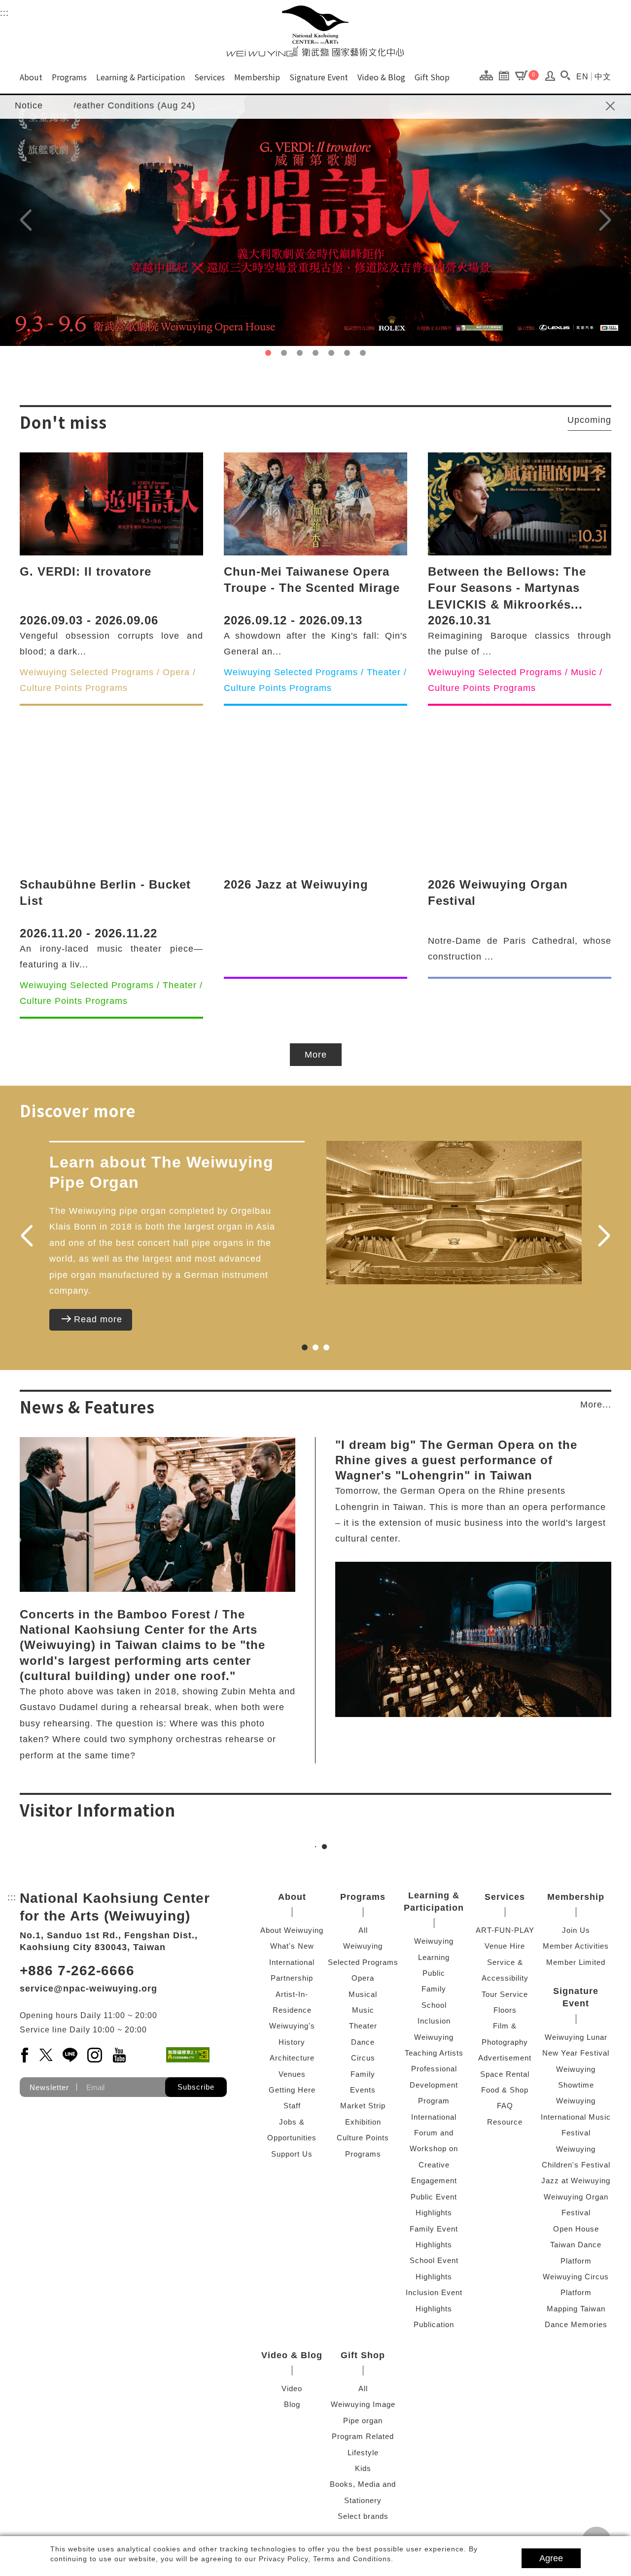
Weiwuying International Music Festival (576, 2117)
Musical (363, 1994)
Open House (576, 2229)
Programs (69, 77)
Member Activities (576, 1946)
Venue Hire (505, 1946)
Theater (363, 2026)
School (434, 2005)
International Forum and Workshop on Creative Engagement (434, 2149)
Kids (363, 2468)
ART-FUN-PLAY (505, 1930)
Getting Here (292, 2090)
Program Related (363, 2436)
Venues (292, 2074)
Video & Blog (381, 77)
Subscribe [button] (196, 2087)
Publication (434, 2324)
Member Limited (576, 1962)
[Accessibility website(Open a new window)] (188, 2055)
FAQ (505, 2106)
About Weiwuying (292, 1930)
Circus (363, 2058)
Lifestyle (363, 2453)
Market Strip (363, 2106)
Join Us (576, 1930)
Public (434, 1973)
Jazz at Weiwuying (576, 2181)
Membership (257, 77)
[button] (565, 75)
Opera (363, 1978)
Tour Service (505, 1994)
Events (363, 2090)
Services (210, 77)
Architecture (292, 2058)
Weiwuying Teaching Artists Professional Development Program (434, 2069)
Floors (505, 2010)
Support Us (292, 2154)
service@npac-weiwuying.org (88, 1989)
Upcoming (589, 420)
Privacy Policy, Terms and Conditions (325, 2559)
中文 (603, 77)
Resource (505, 2122)
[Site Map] (489, 75)
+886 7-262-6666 (77, 1971)
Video (292, 2388)
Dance (363, 2042)
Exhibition (363, 2122)
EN (582, 77)
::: (4, 13)
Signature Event (319, 77)
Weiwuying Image (363, 2404)
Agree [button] (551, 2558)
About (31, 77)
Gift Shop (432, 77)
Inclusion (434, 2021)
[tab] (268, 353)
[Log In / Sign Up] (550, 78)
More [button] (316, 1055)
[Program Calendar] (507, 75)
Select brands (363, 2516)
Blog (292, 2404)
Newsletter (49, 2087)
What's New (292, 1946)
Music (363, 2010)
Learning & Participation (140, 77)
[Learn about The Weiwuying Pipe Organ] (454, 1213)
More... (596, 1405)
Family (363, 2074)
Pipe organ (363, 2421)
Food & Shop (505, 2090)
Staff (292, 2106)
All (363, 1930)
